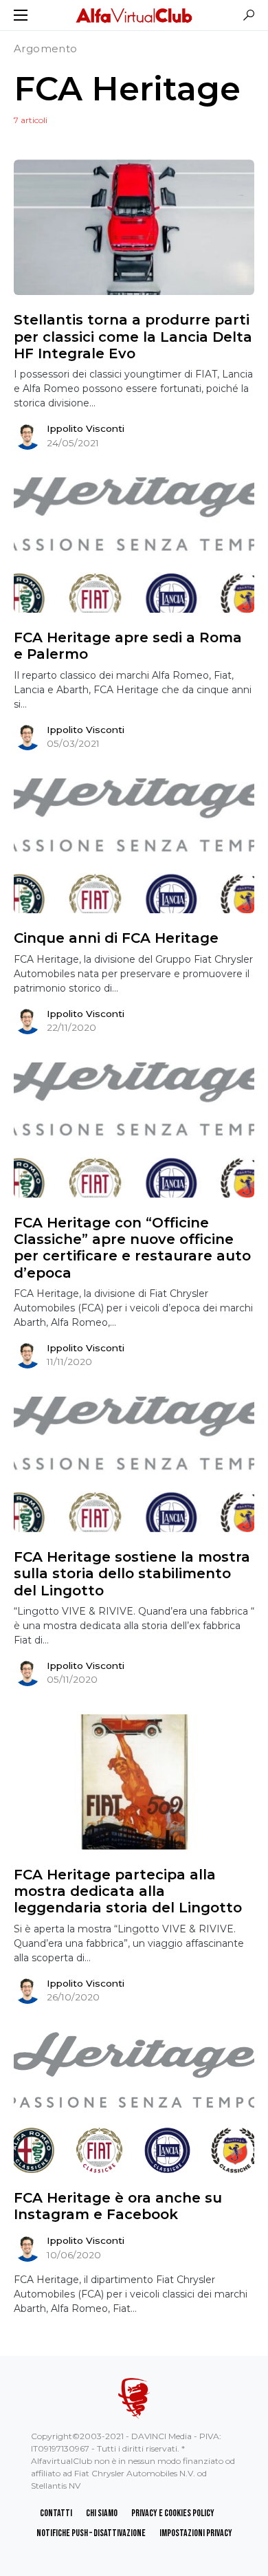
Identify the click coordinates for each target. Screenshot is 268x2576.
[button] (21, 15)
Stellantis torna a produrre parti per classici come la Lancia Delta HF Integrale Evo (133, 337)
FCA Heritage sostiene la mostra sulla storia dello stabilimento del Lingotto (132, 1574)
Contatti (56, 2513)
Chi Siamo (102, 2513)
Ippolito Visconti (86, 428)
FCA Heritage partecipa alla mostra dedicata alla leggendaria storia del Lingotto (128, 1891)
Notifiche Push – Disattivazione (91, 2533)
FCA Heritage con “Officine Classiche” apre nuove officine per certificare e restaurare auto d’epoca (132, 1248)
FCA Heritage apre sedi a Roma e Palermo (128, 646)
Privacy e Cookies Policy (173, 2513)
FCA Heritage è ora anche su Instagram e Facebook (118, 2206)
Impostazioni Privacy (196, 2533)
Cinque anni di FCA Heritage (116, 938)
